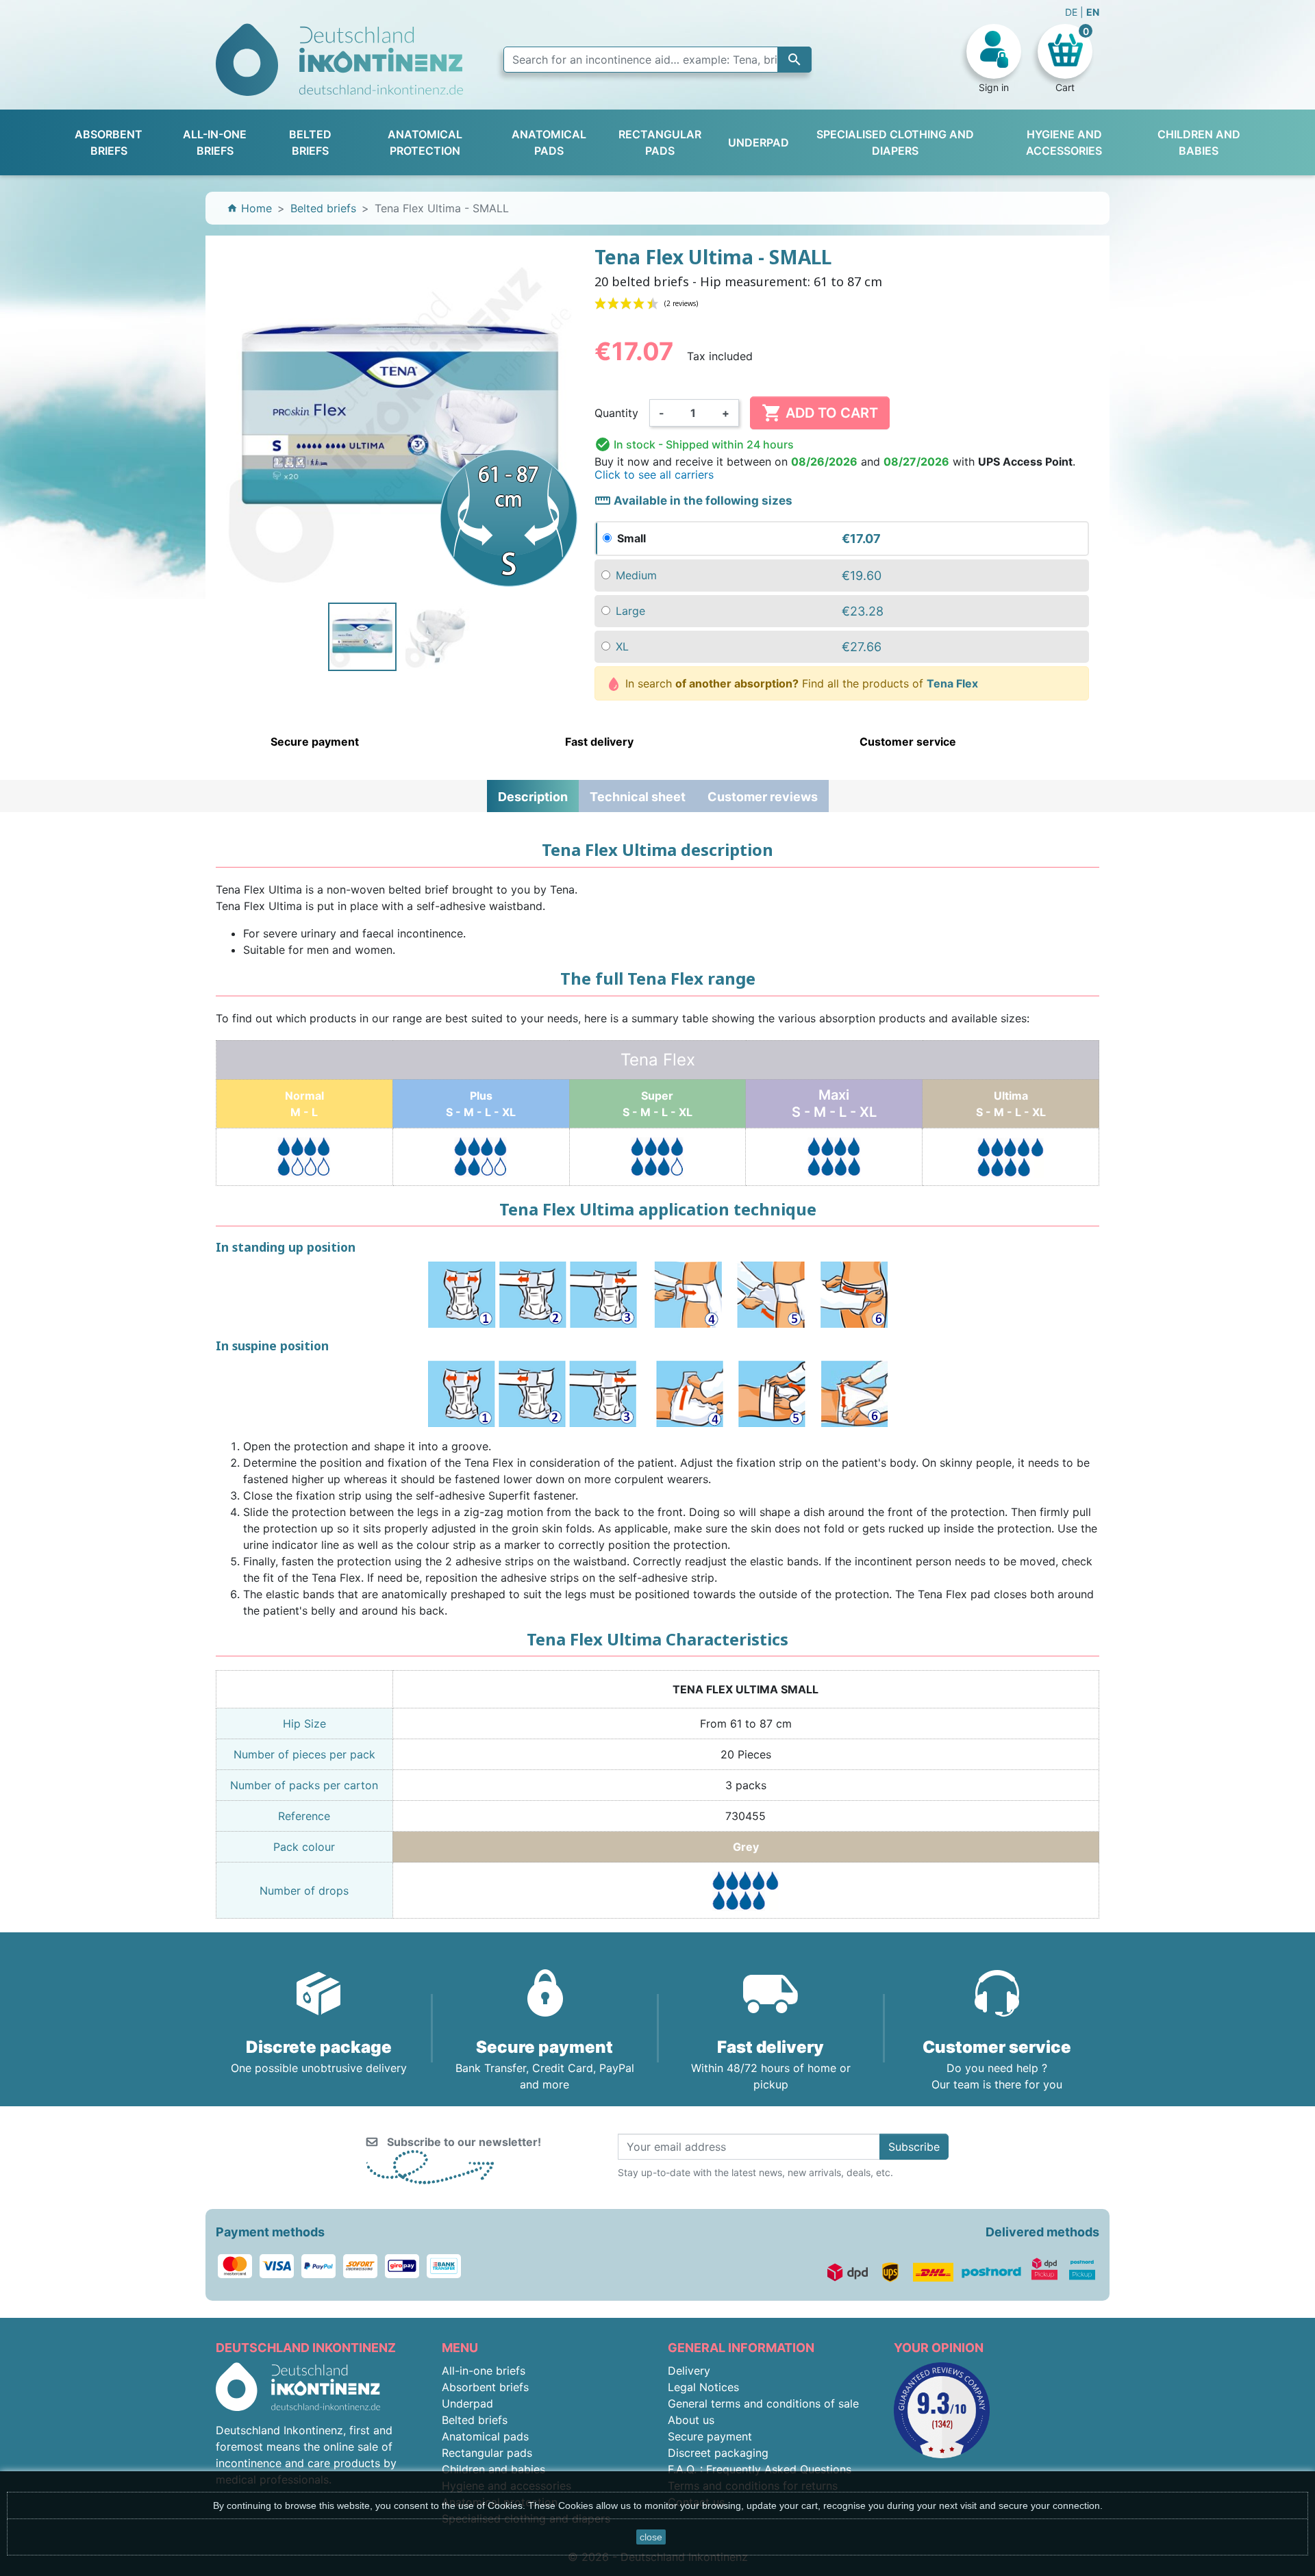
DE (1073, 12)
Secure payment (710, 2436)
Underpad (467, 2403)
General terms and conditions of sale (763, 2403)
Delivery (689, 2371)
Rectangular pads (487, 2453)
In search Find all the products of (800, 683)
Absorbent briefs (485, 2387)
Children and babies (493, 2469)
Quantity (616, 413)
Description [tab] (533, 797)
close (651, 2537)
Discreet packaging (718, 2453)
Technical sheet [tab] (638, 797)
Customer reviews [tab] (763, 797)
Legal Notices (703, 2387)
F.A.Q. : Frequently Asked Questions (760, 2469)
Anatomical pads (485, 2436)
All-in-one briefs (484, 2371)
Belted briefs (475, 2420)
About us (691, 2420)
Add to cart (820, 413)
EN (1093, 12)
